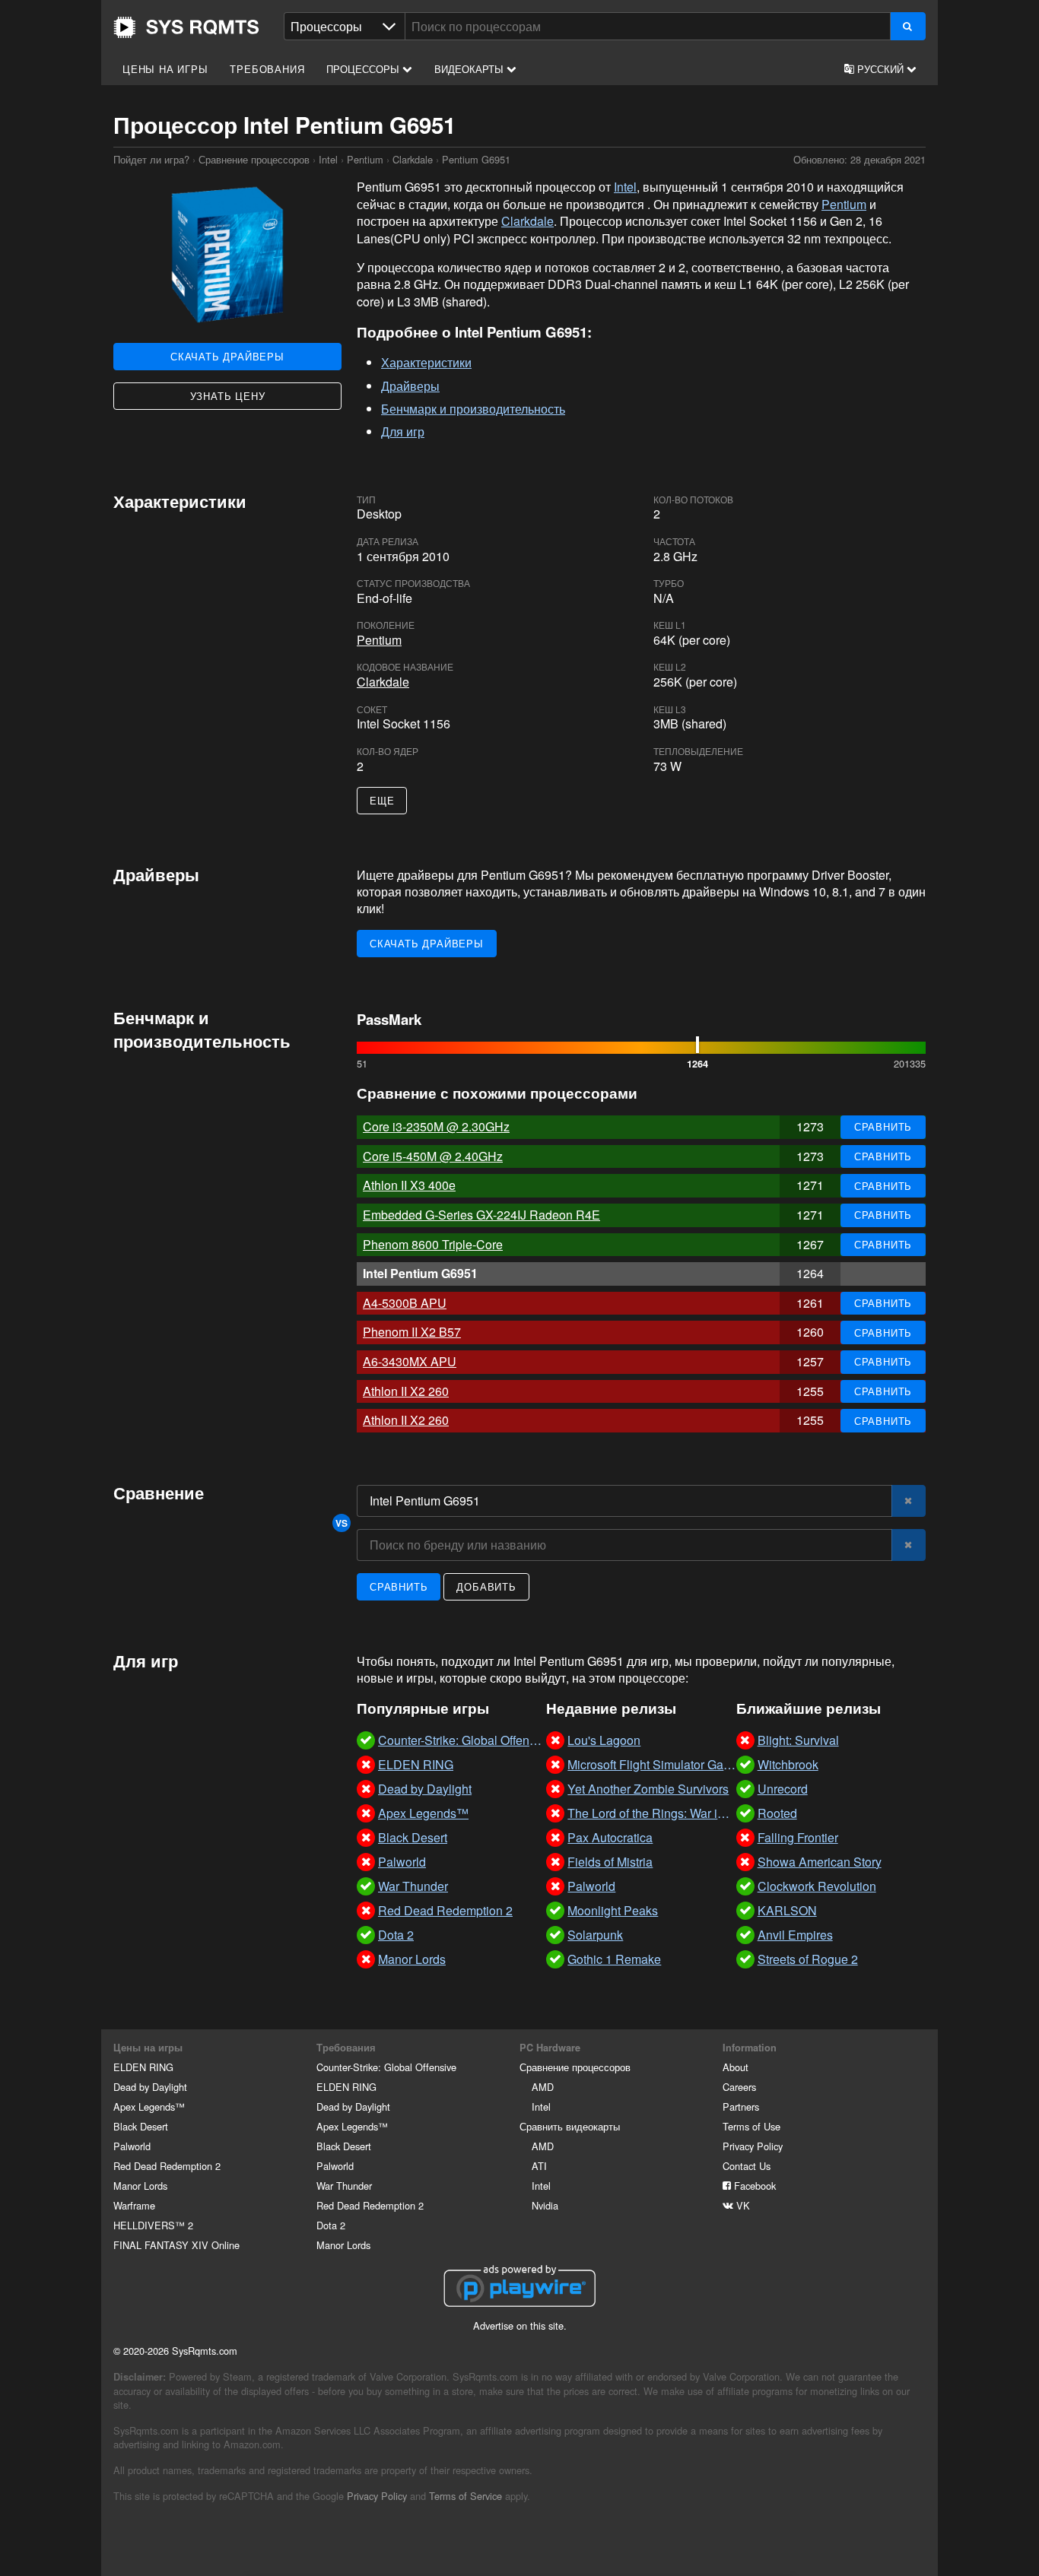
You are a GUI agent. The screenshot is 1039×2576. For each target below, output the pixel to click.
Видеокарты (470, 69)
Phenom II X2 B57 (412, 1332)
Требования (267, 69)
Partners (741, 2106)
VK (742, 2205)
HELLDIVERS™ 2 (153, 2225)
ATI (539, 2166)
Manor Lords (140, 2186)
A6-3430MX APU (410, 1361)
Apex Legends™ (149, 2106)
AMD (543, 2087)
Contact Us (747, 2166)
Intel (328, 159)
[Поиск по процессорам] (908, 26)
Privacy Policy (753, 2146)
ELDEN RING (143, 2067)
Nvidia (545, 2205)
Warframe (134, 2205)
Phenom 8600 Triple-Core (433, 1244)
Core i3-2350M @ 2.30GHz (436, 1126)
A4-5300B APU (405, 1303)
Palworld (132, 2146)
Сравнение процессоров (254, 159)
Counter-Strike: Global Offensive (386, 2067)
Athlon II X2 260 (406, 1391)
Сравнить (883, 1126)
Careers (739, 2087)
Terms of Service (465, 2496)
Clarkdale (413, 159)
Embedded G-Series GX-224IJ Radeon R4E (481, 1215)
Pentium (365, 159)
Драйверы (410, 386)
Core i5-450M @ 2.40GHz (433, 1156)
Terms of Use (751, 2126)
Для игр (403, 431)
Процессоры (364, 69)
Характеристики (426, 362)
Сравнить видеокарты (570, 2126)
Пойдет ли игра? (186, 27)
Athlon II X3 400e (409, 1185)
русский (880, 69)
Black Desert (141, 2126)
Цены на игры (165, 69)
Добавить (486, 1586)
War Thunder (344, 2186)
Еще (382, 800)
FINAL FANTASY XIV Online (176, 2245)
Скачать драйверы (227, 356)
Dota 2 (331, 2225)
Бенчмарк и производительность (473, 409)
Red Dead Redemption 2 (167, 2166)
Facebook (753, 2186)
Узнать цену (228, 396)
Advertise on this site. (520, 2325)
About (736, 2067)
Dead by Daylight (150, 2087)
